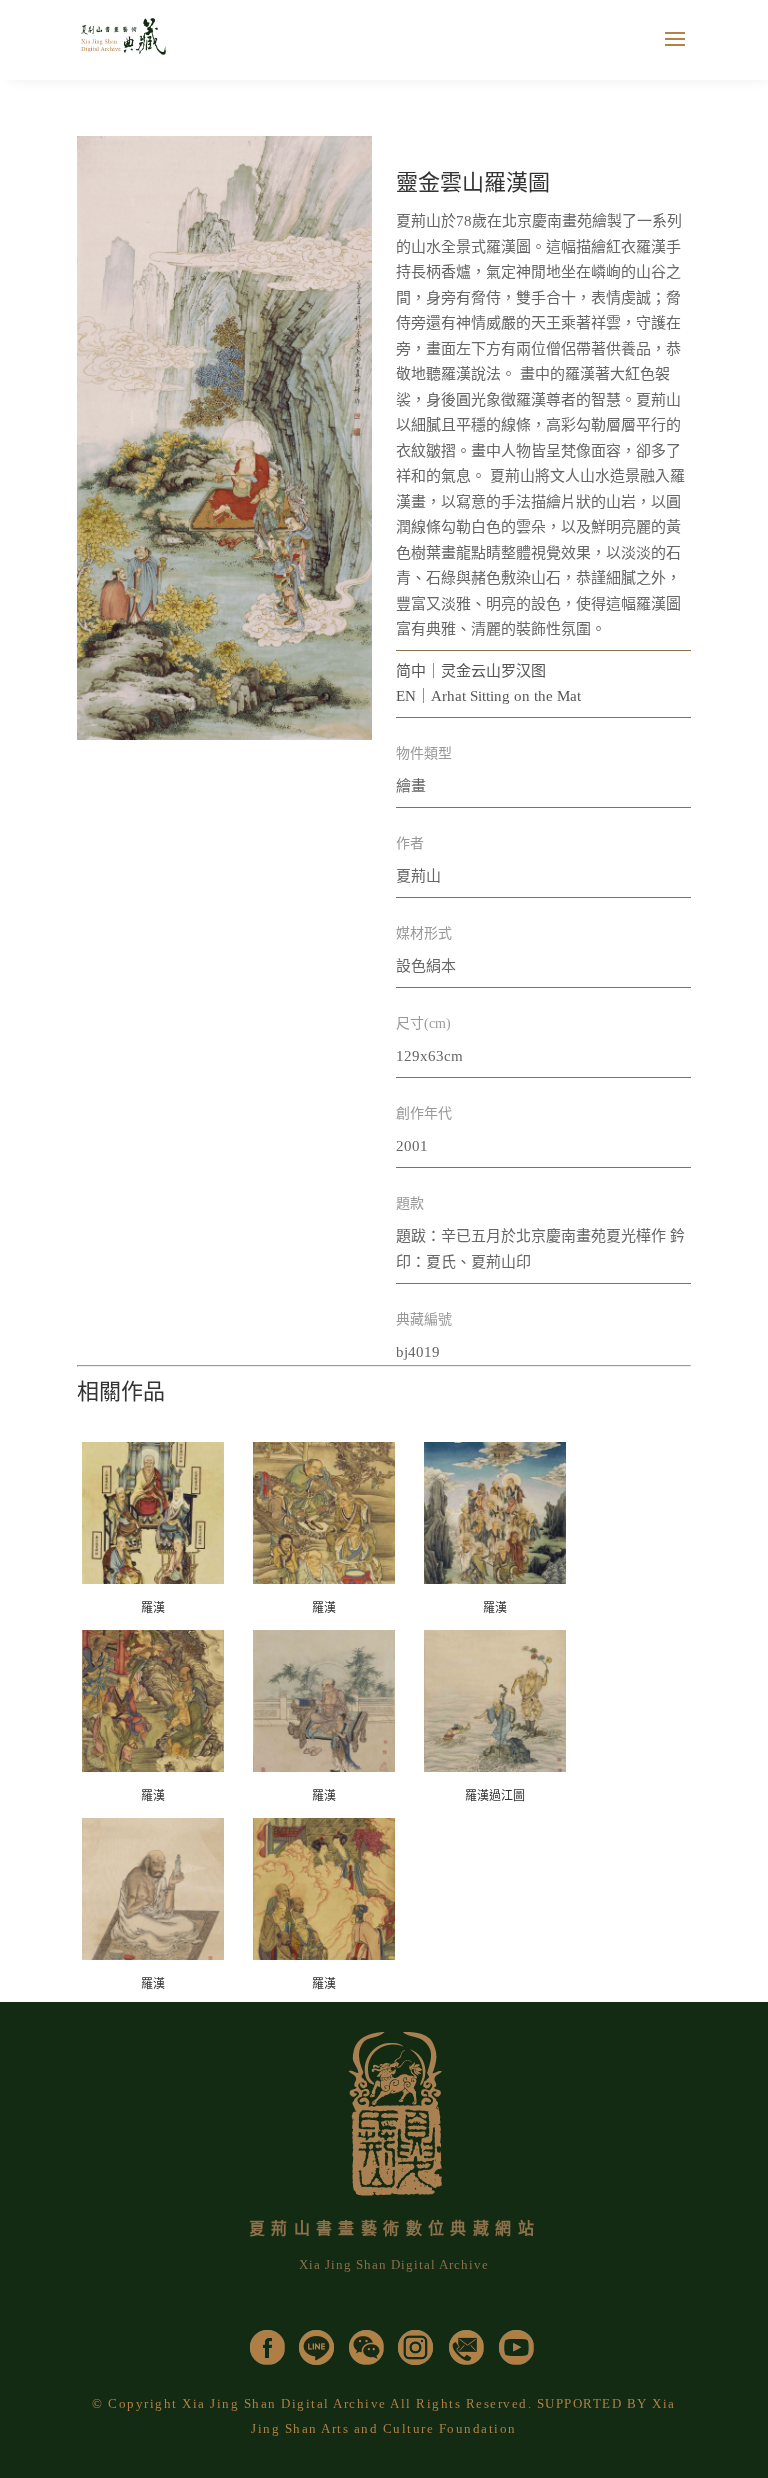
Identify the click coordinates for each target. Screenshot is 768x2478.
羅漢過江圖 (495, 1796)
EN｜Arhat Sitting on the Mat (488, 696)
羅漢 (153, 1608)
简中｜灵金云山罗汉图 (471, 671)
